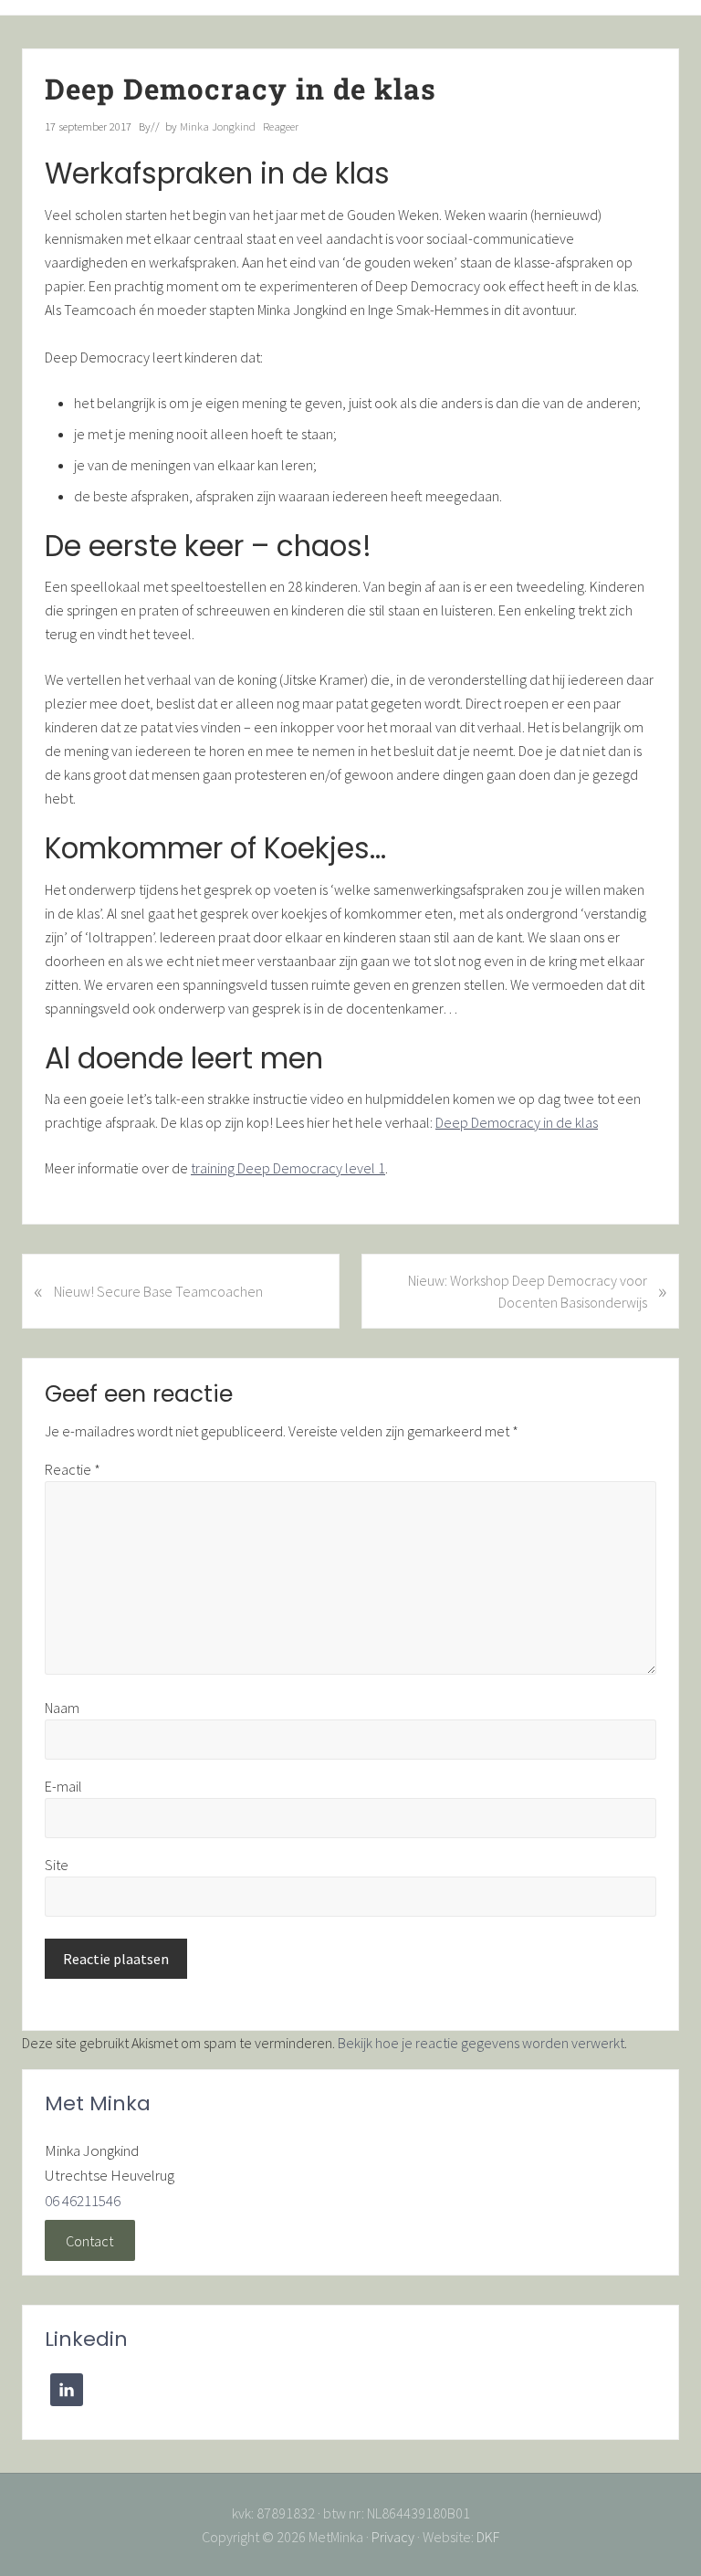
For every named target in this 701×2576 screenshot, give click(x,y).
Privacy (393, 2537)
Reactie (73, 1469)
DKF (488, 2537)
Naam (62, 1708)
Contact (89, 2241)
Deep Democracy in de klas (517, 1122)
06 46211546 (83, 2201)
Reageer (281, 126)
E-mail (63, 1786)
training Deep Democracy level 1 (288, 1168)
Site (57, 1865)
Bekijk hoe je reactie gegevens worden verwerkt (481, 2043)
